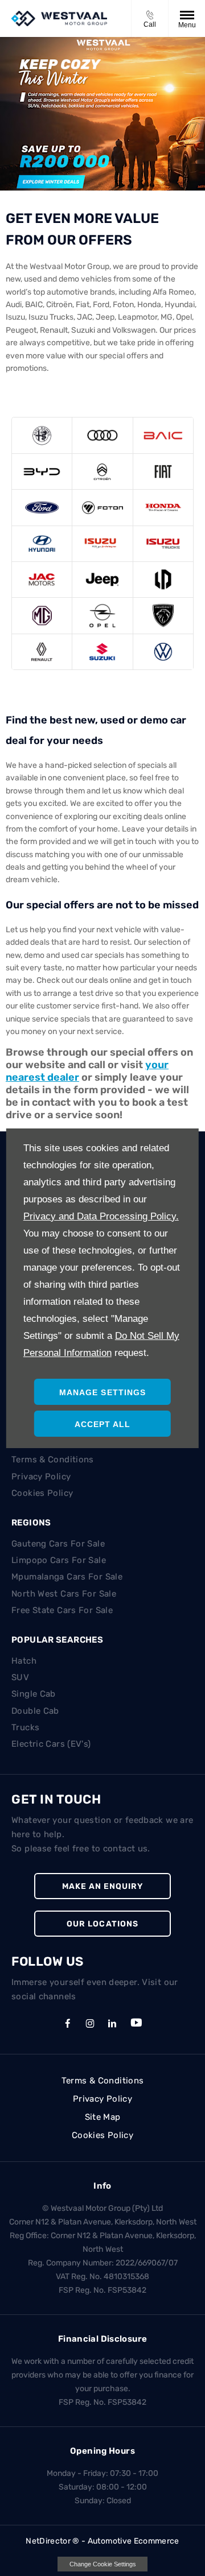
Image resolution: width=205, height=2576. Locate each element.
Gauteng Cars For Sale (58, 1544)
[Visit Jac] (42, 580)
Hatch (24, 1661)
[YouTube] (136, 2023)
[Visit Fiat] (163, 472)
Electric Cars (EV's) (51, 1744)
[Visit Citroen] (102, 472)
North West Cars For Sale (64, 1594)
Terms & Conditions (53, 1459)
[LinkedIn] (112, 2023)
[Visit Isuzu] (102, 544)
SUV (20, 1677)
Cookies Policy (42, 1493)
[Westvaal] (59, 18)
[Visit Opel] (102, 615)
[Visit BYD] (42, 472)
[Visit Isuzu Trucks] (163, 544)
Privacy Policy (41, 1477)
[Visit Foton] (102, 507)
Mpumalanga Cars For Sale (67, 1577)
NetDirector (49, 2541)
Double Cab (35, 1711)
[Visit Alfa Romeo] (42, 435)
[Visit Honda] (163, 507)
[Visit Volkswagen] (163, 652)
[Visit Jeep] (102, 580)
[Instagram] (90, 2023)
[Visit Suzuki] (102, 652)
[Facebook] (68, 2023)
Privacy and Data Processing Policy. (101, 1216)
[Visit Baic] (163, 435)
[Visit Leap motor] (163, 580)
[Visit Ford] (42, 507)
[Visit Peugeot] (163, 615)
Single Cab (34, 1694)
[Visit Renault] (42, 652)
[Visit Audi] (102, 435)
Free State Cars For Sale (62, 1610)
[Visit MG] (42, 615)
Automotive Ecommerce (134, 2541)
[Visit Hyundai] (42, 544)
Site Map (103, 2117)
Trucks (25, 1727)
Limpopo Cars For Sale (59, 1560)
